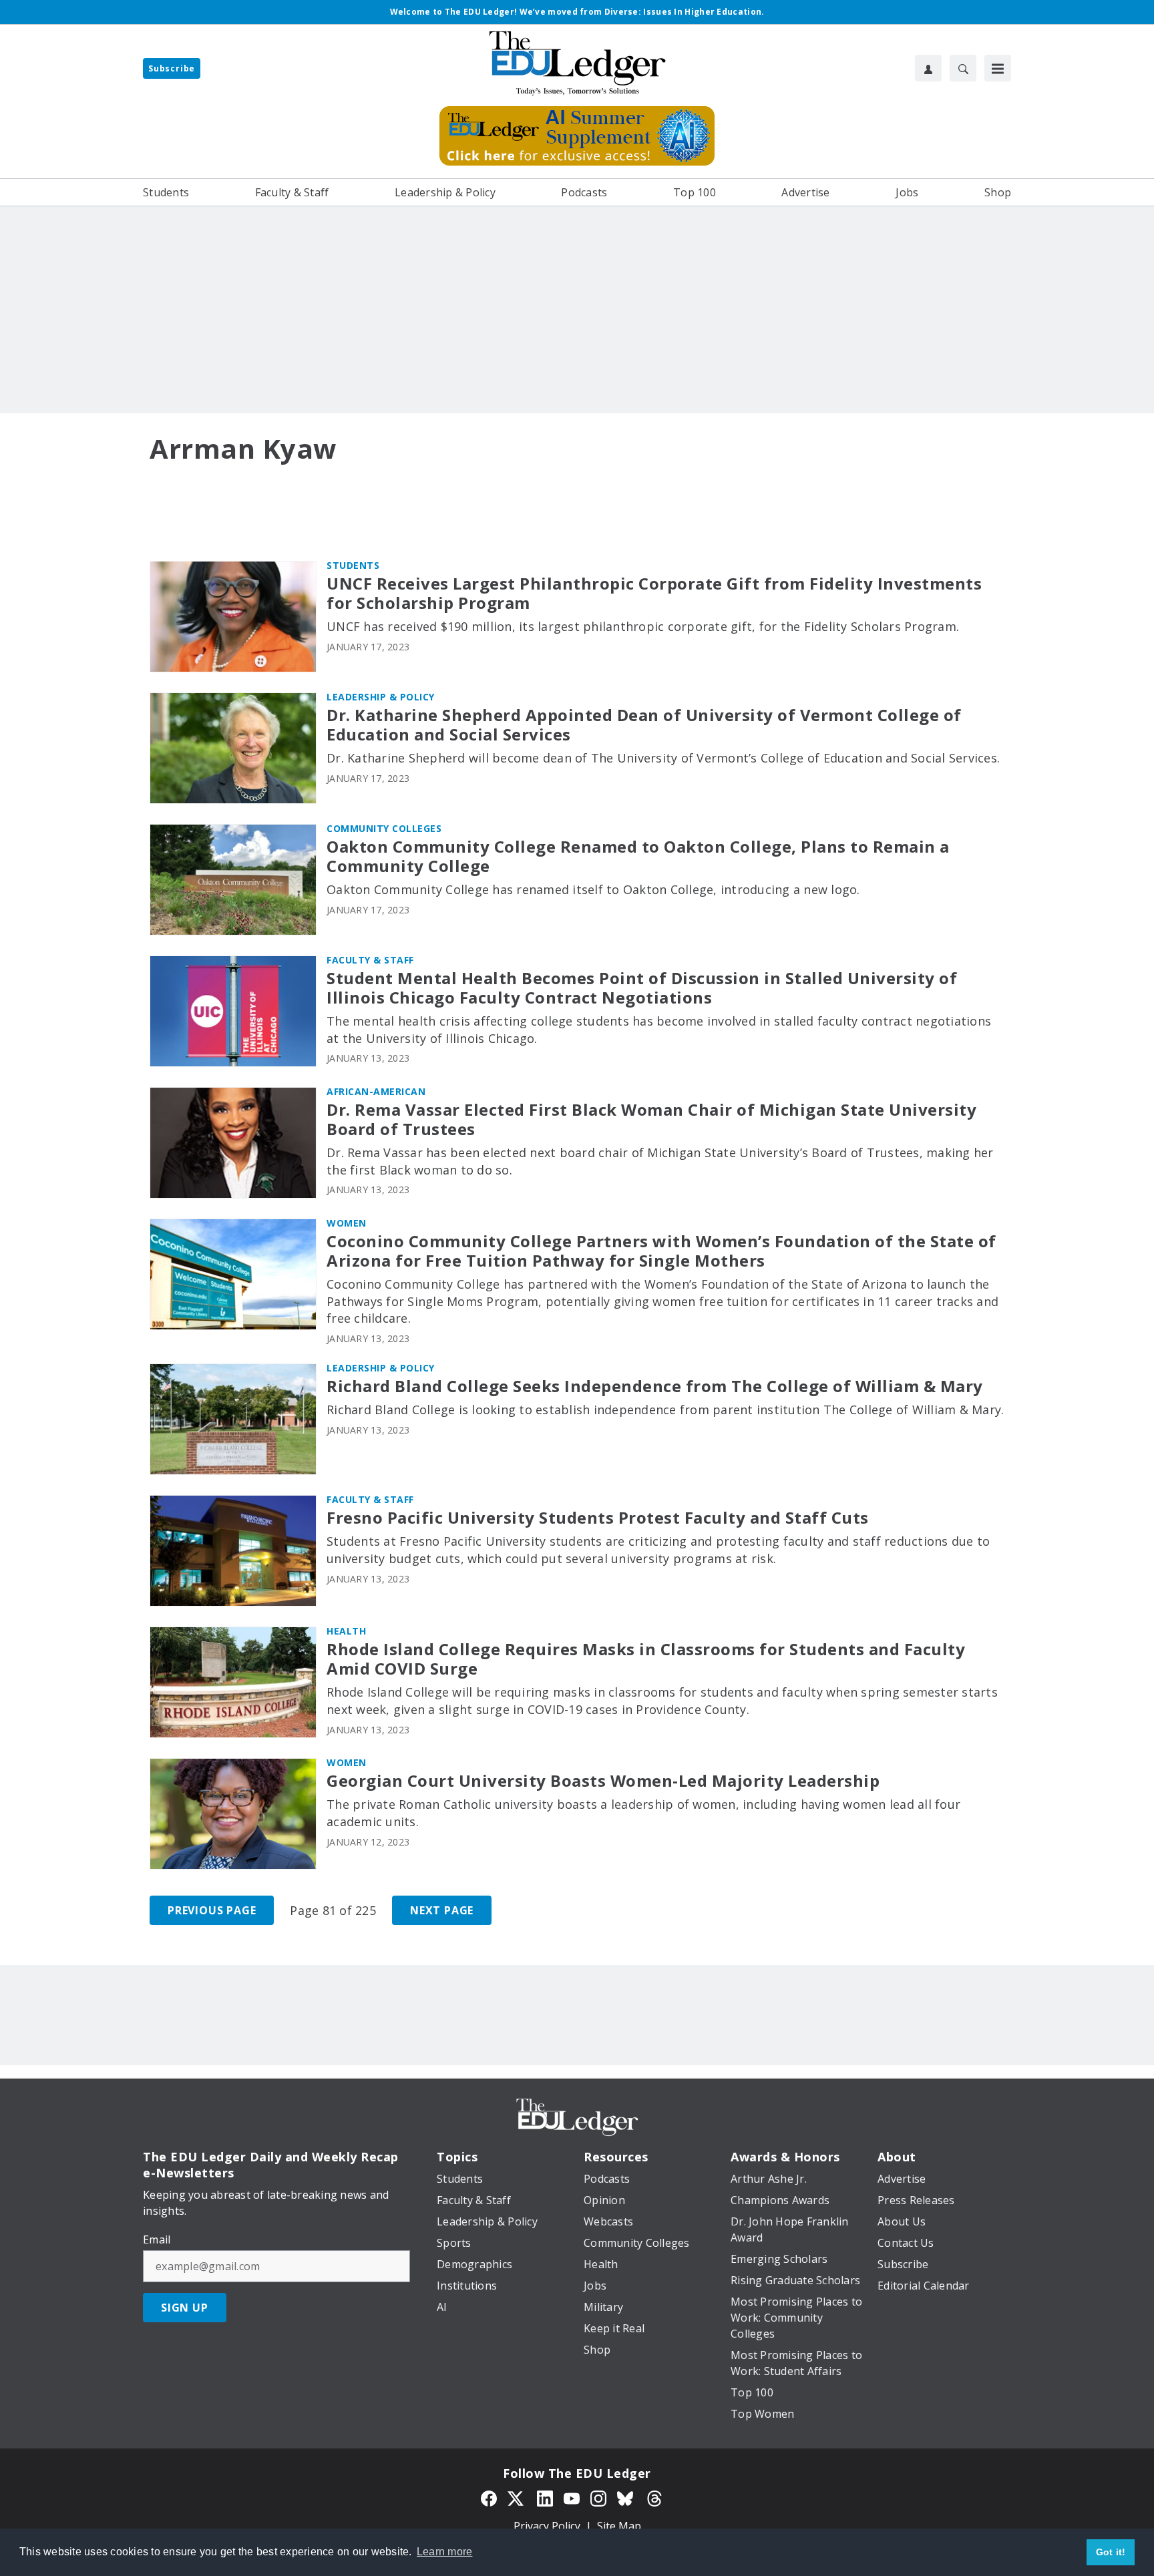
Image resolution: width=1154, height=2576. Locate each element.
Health (346, 1631)
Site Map (619, 2526)
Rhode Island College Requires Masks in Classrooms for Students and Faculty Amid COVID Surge (646, 1659)
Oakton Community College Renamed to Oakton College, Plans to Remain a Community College (638, 857)
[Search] (963, 68)
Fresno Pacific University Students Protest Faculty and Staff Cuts (598, 1518)
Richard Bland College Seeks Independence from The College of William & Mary (655, 1386)
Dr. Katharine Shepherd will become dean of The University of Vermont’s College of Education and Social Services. (663, 758)
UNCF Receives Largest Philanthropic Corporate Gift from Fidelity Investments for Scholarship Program (654, 594)
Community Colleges (384, 828)
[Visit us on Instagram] (598, 2497)
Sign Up (185, 2308)
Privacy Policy (547, 2526)
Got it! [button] (1111, 2552)
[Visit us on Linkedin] (545, 2497)
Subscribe (172, 68)
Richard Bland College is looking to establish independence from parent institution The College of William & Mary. (665, 1410)
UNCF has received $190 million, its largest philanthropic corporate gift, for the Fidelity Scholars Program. (643, 626)
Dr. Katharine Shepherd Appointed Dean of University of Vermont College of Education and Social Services (644, 725)
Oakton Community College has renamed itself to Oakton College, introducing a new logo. (593, 889)
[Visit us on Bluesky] (626, 2497)
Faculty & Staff (370, 960)
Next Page (442, 1910)
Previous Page (212, 1910)
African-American (376, 1091)
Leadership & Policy (381, 697)
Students (353, 565)
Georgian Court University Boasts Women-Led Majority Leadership (603, 1781)
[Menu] (998, 68)
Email (157, 2239)
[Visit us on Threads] (654, 2497)
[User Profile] (928, 68)
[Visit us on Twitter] (517, 2497)
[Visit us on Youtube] (572, 2497)
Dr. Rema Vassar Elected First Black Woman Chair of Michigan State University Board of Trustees (651, 1120)
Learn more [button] (445, 2552)
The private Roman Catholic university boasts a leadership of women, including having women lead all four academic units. (643, 1813)
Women (347, 1223)
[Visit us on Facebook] (489, 2497)
